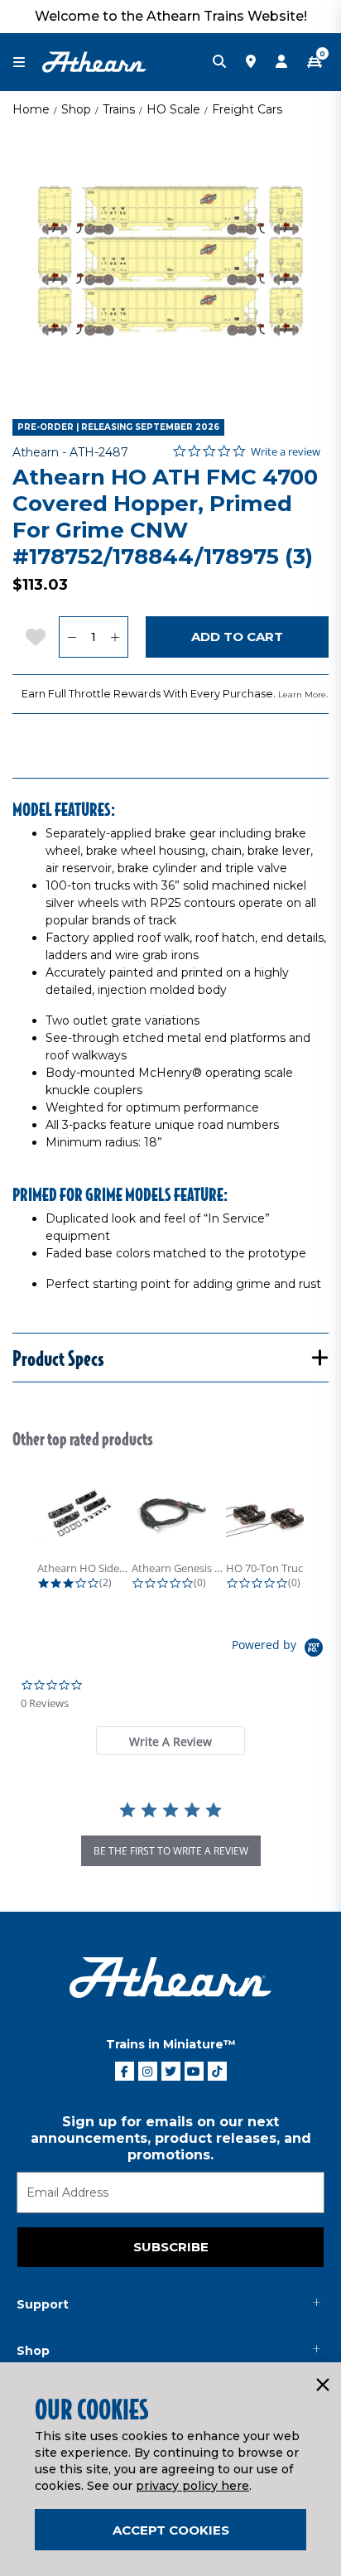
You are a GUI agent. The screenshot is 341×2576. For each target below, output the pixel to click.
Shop (76, 109)
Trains (119, 109)
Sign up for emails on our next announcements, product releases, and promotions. (171, 2138)
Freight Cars (247, 109)
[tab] (170, 1741)
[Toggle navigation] (27, 63)
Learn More (302, 695)
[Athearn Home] (94, 61)
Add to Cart (237, 637)
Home (31, 109)
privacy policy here (192, 2486)
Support (43, 2304)
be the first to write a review (171, 1851)
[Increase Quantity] (115, 637)
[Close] (322, 2385)
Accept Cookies (171, 2530)
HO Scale (173, 109)
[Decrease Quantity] (72, 637)
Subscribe (171, 2247)
